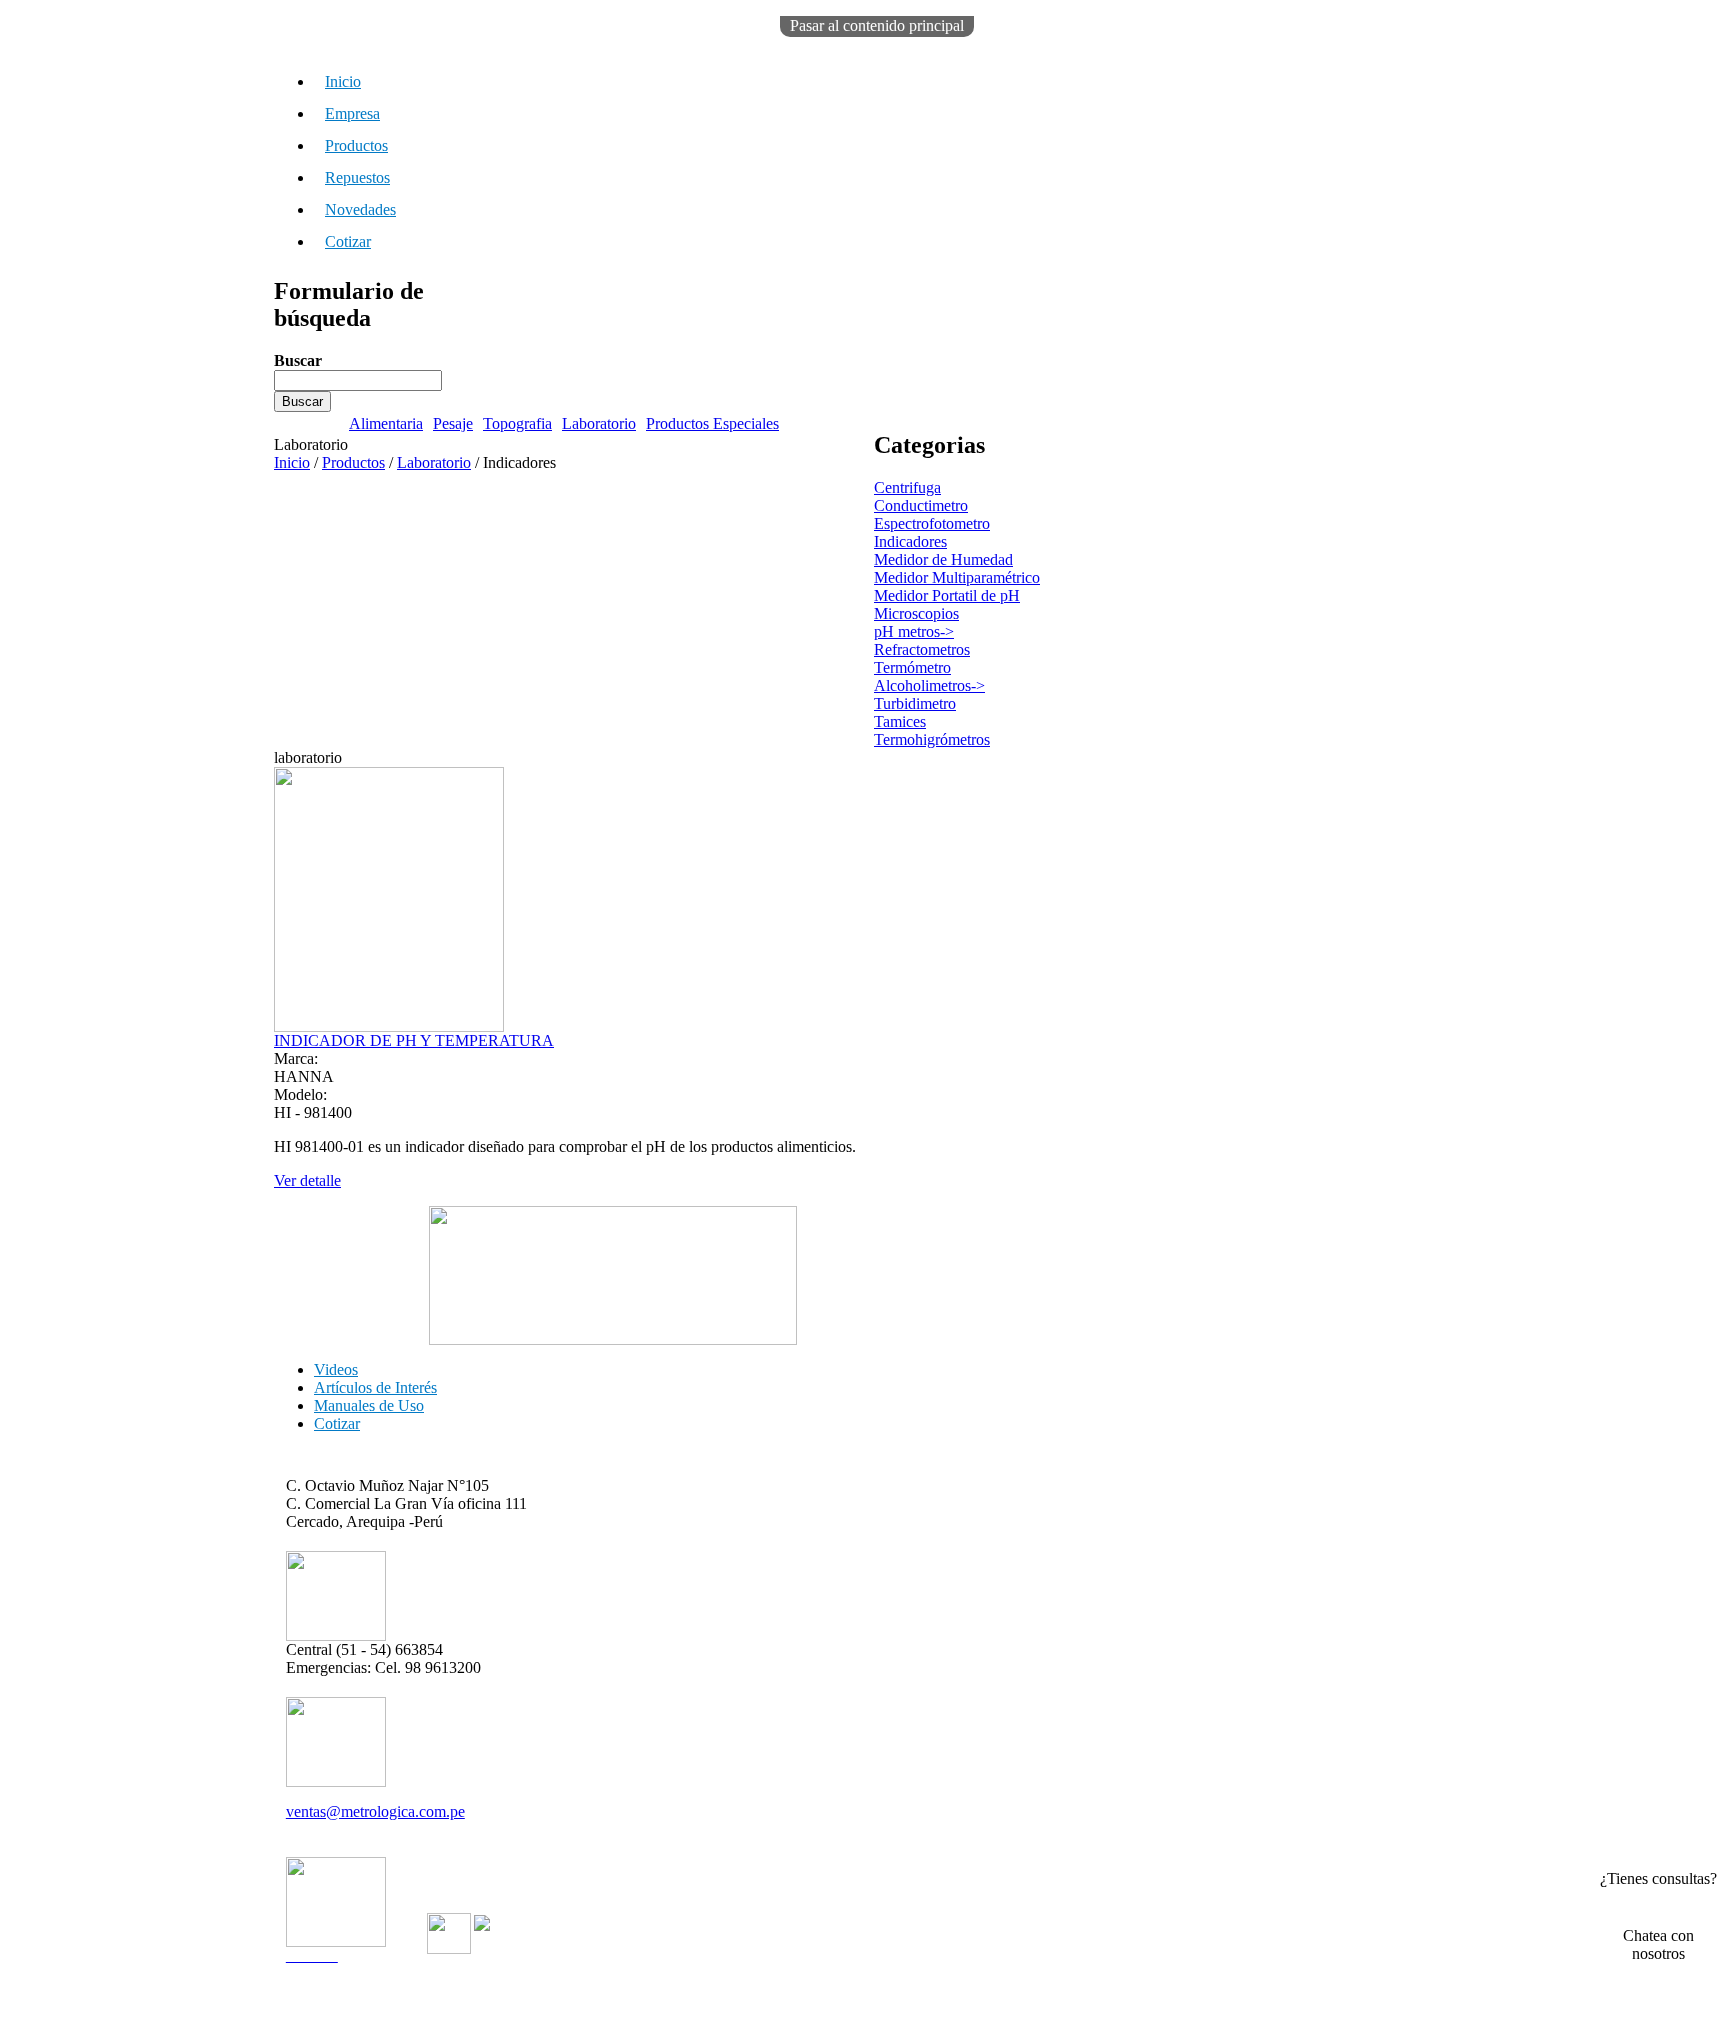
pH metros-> (914, 631)
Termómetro (912, 667)
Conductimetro (921, 505)
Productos (356, 145)
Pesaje (453, 423)
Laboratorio (599, 423)
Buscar (298, 360)
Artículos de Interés (375, 1387)
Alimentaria (386, 423)
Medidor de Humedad (943, 559)
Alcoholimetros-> (929, 685)
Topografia (517, 423)
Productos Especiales (712, 423)
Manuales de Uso (369, 1405)
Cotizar (348, 241)
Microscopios (916, 613)
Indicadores (910, 541)
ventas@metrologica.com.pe (375, 1811)
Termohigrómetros (932, 739)
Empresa (352, 113)
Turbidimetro (915, 703)
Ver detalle (307, 1180)
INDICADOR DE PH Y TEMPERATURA (414, 1040)
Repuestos (357, 177)
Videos (336, 1369)
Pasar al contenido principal (877, 25)
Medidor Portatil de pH (947, 595)
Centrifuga (907, 487)
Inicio (343, 81)
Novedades (360, 209)
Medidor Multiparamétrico (957, 577)
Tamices (900, 721)
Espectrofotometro (932, 523)
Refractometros (922, 649)
